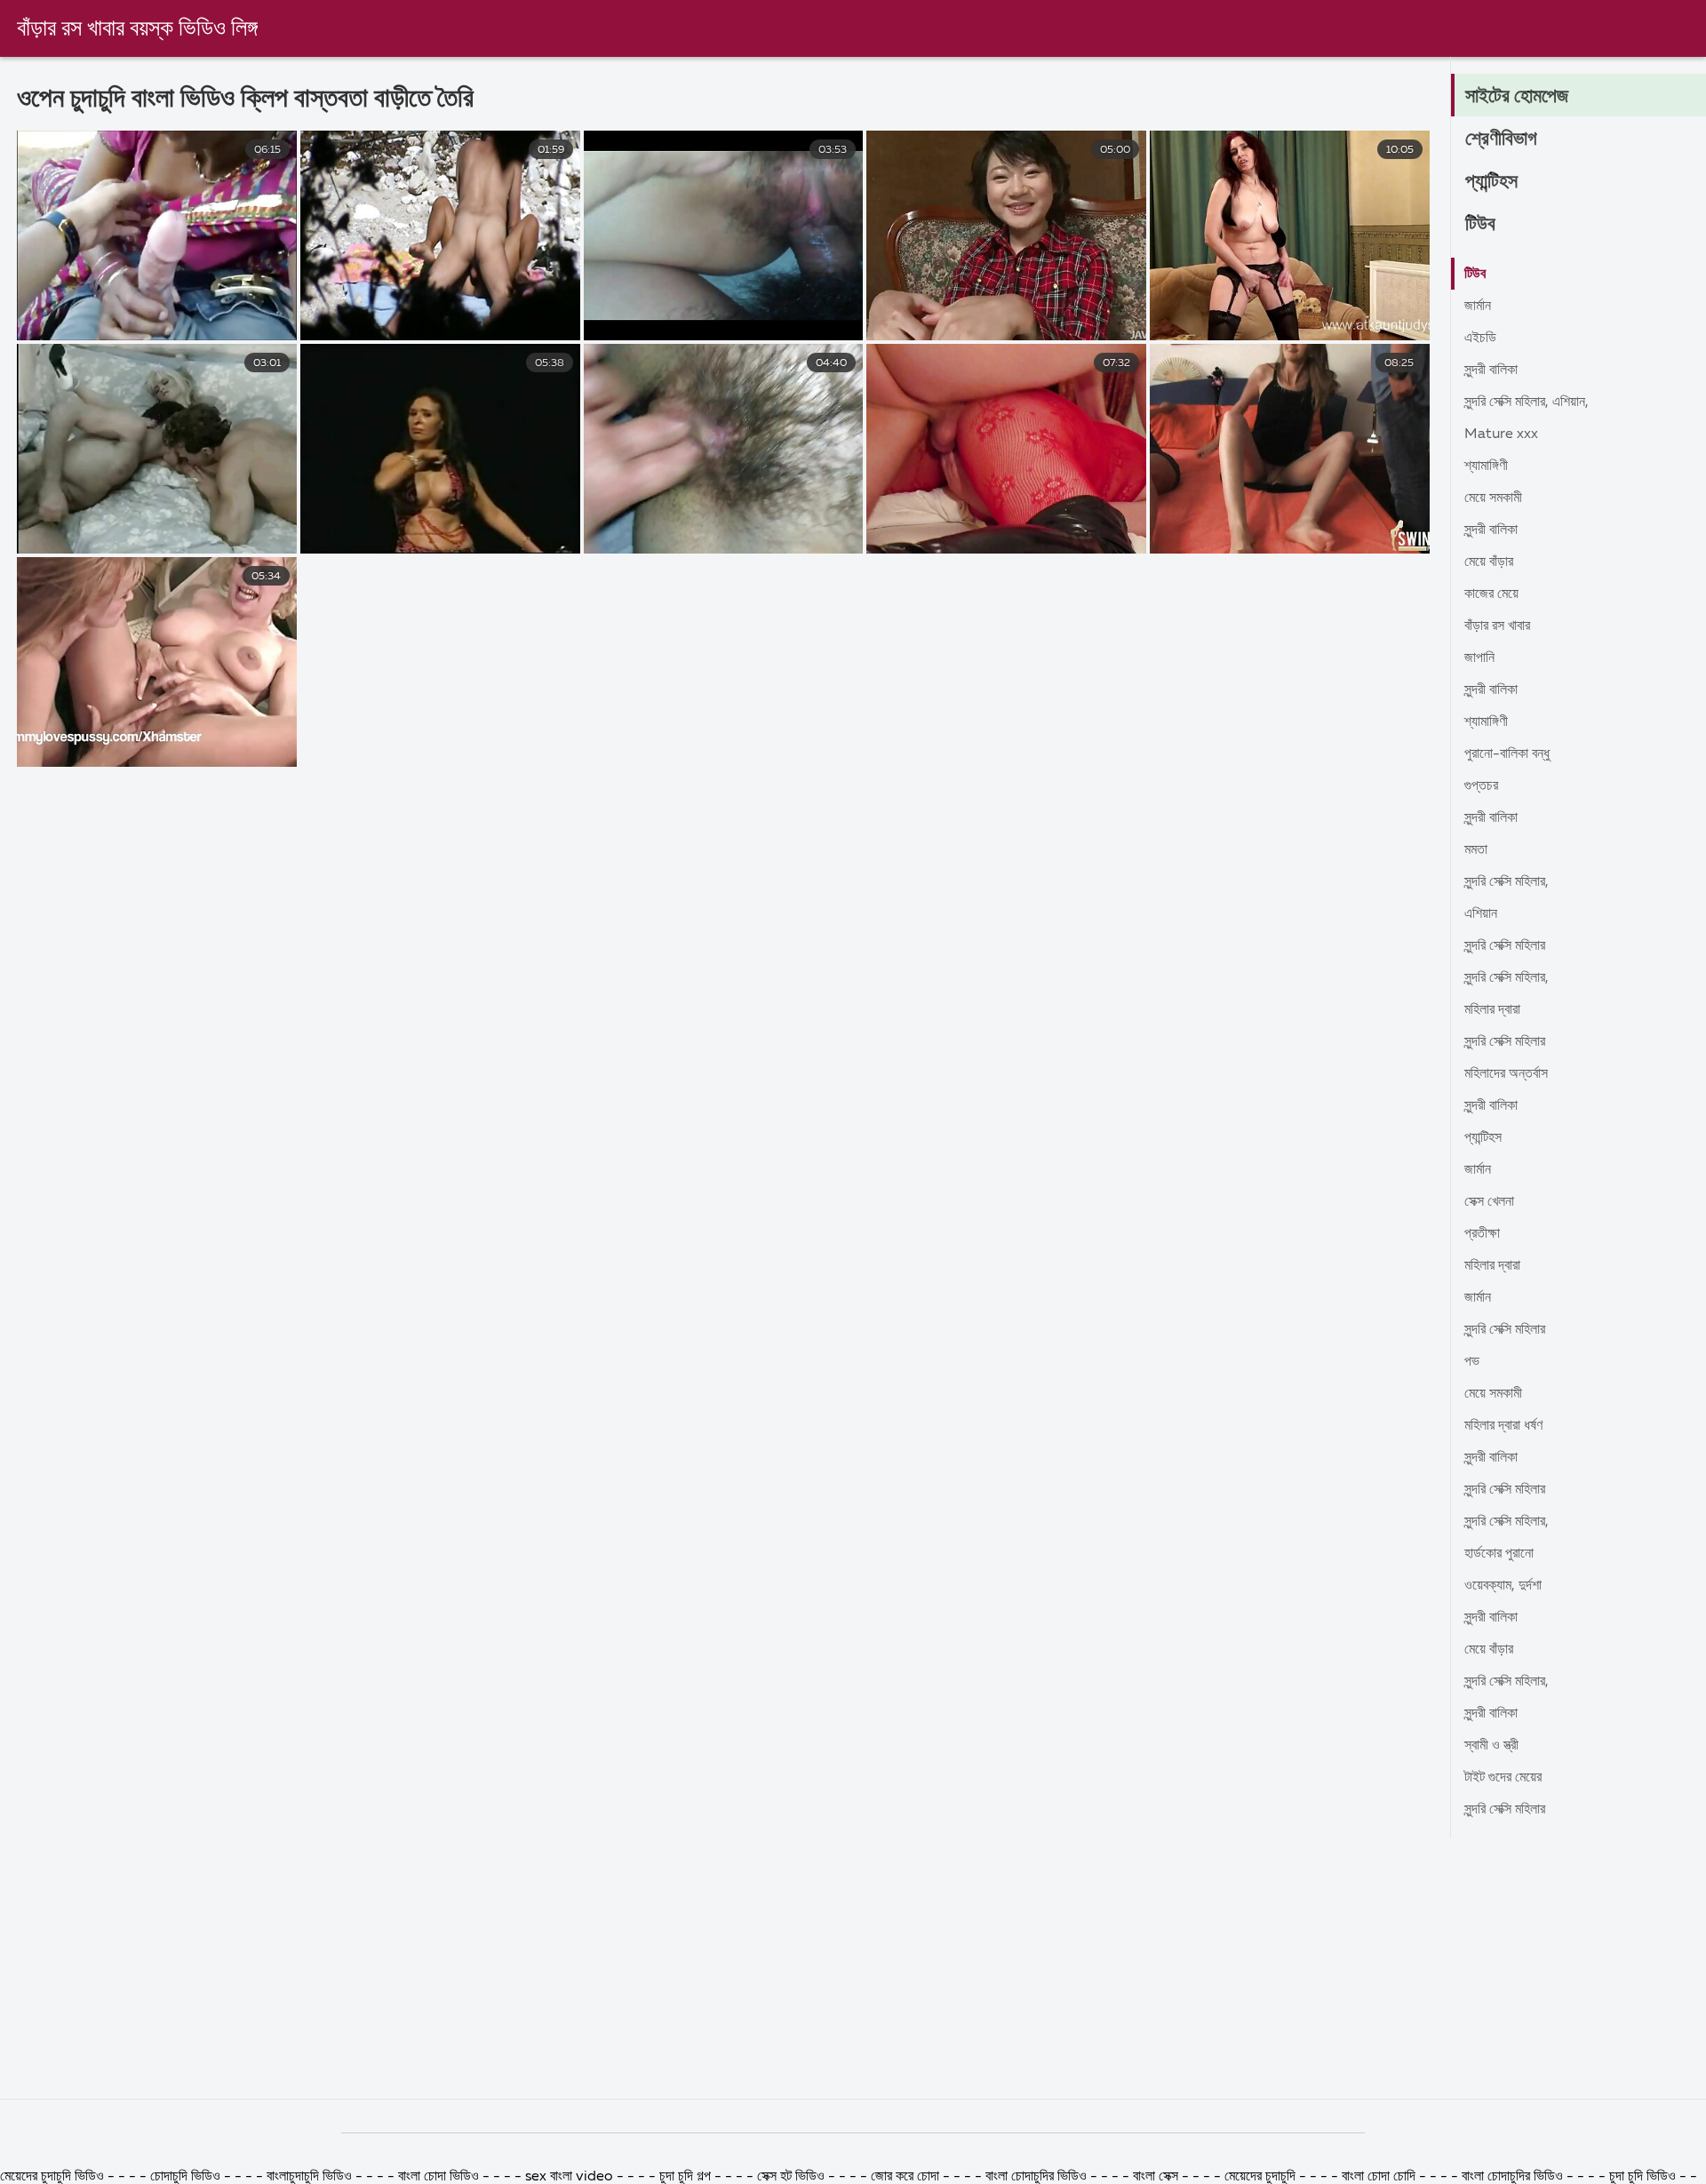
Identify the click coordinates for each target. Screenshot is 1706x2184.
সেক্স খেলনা (1489, 1202)
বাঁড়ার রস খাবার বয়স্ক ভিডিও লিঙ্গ (137, 29)
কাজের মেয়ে (1491, 594)
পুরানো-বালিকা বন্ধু (1507, 754)
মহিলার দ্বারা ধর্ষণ (1503, 1426)
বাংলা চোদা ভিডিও (438, 2177)
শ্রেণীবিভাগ (1501, 139)
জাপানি (1479, 658)
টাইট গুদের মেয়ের (1503, 1778)
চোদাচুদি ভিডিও (185, 2177)
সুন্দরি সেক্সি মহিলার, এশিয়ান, (1527, 403)
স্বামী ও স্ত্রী (1491, 1746)
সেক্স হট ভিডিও (791, 2177)
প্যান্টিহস (1491, 182)
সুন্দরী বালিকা (1491, 371)
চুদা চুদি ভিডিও (1644, 2177)
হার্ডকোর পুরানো (1499, 1554)
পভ (1472, 1362)
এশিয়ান (1481, 914)
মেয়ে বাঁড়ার (1489, 562)
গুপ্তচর (1481, 786)
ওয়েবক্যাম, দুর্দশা (1503, 1586)
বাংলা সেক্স (1157, 2177)
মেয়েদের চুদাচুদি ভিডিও (54, 2177)
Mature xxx (1501, 434)
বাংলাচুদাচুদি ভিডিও (311, 2177)
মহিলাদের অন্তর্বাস (1506, 1074)
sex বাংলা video (571, 2177)
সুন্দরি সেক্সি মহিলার (1505, 946)
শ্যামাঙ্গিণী (1486, 466)
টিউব (1480, 225)
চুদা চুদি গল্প (687, 2177)
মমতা (1476, 850)
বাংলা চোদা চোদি (1379, 2177)
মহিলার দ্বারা (1492, 1010)
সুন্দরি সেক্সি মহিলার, (1507, 882)
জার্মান (1478, 307)
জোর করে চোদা (907, 2177)
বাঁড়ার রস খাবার (1497, 626)
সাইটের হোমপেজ (1517, 97)
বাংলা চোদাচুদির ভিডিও (1038, 2177)
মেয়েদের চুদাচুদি (1262, 2177)
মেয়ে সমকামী (1493, 498)
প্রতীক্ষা (1482, 1234)
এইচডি (1480, 339)
